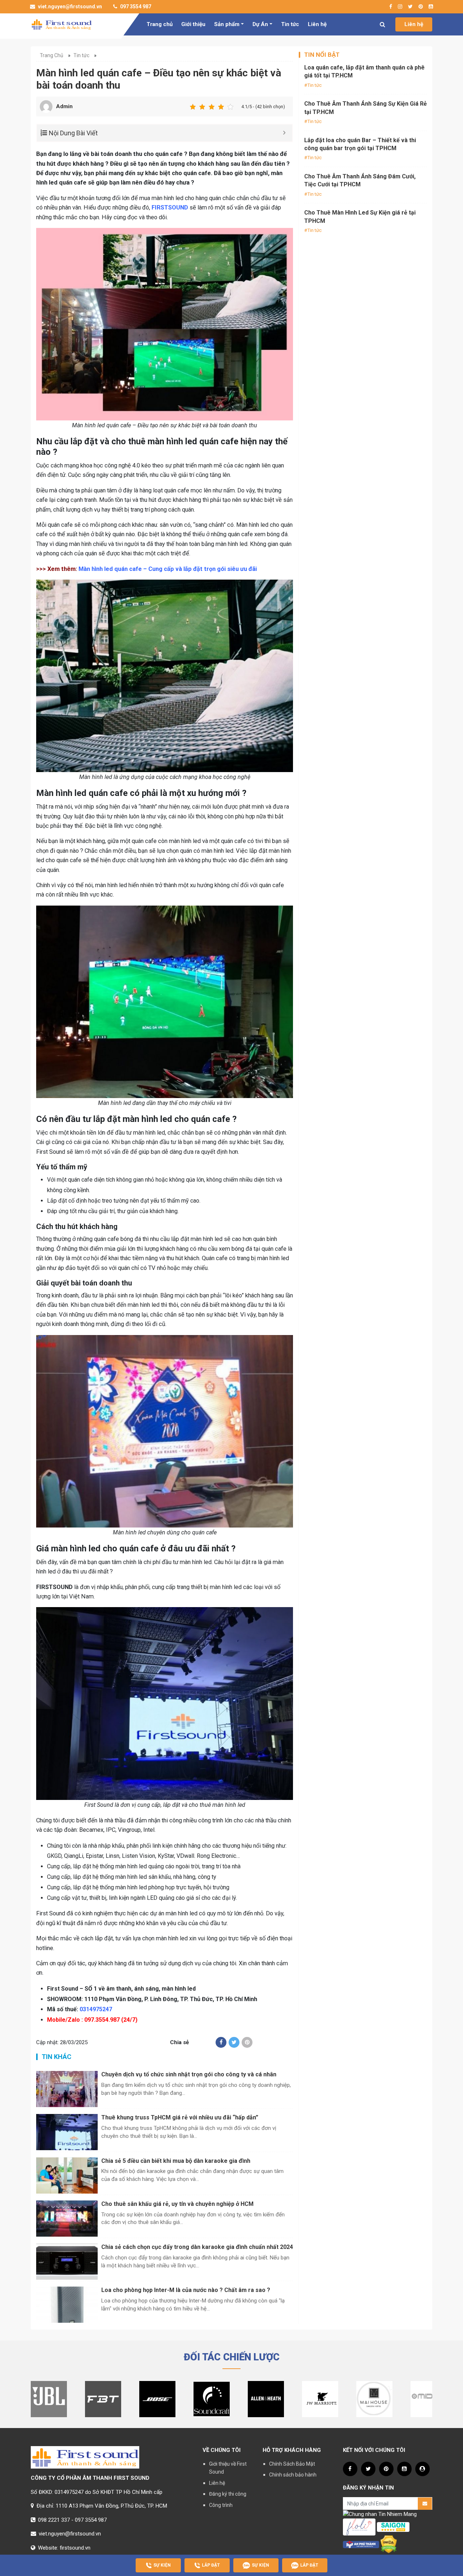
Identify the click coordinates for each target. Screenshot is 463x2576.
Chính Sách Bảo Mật (292, 2464)
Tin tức (290, 24)
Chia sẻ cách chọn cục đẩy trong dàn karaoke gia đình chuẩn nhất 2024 (197, 2247)
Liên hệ (317, 24)
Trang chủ (160, 24)
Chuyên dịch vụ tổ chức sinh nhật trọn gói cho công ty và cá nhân (189, 2074)
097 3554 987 (135, 7)
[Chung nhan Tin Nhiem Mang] (380, 2514)
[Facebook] (221, 2042)
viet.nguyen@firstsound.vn (69, 7)
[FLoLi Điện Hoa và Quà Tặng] (359, 2527)
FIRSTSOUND (170, 207)
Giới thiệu (193, 24)
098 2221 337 (54, 2520)
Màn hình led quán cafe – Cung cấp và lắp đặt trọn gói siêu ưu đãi (168, 569)
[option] (49, 2399)
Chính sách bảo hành (293, 2475)
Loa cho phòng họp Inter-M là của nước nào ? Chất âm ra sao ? (186, 2290)
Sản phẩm (227, 24)
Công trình (221, 2505)
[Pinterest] (247, 2042)
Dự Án (260, 24)
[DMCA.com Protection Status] (389, 2544)
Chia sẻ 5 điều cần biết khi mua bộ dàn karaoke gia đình (176, 2161)
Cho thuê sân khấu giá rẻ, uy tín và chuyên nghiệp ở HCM (177, 2204)
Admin (64, 106)
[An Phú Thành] (361, 2544)
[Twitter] (234, 2042)
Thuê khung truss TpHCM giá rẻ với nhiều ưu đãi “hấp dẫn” (180, 2117)
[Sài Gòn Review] (393, 2527)
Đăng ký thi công (228, 2494)
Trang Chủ (52, 55)
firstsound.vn (75, 2548)
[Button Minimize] (284, 133)
